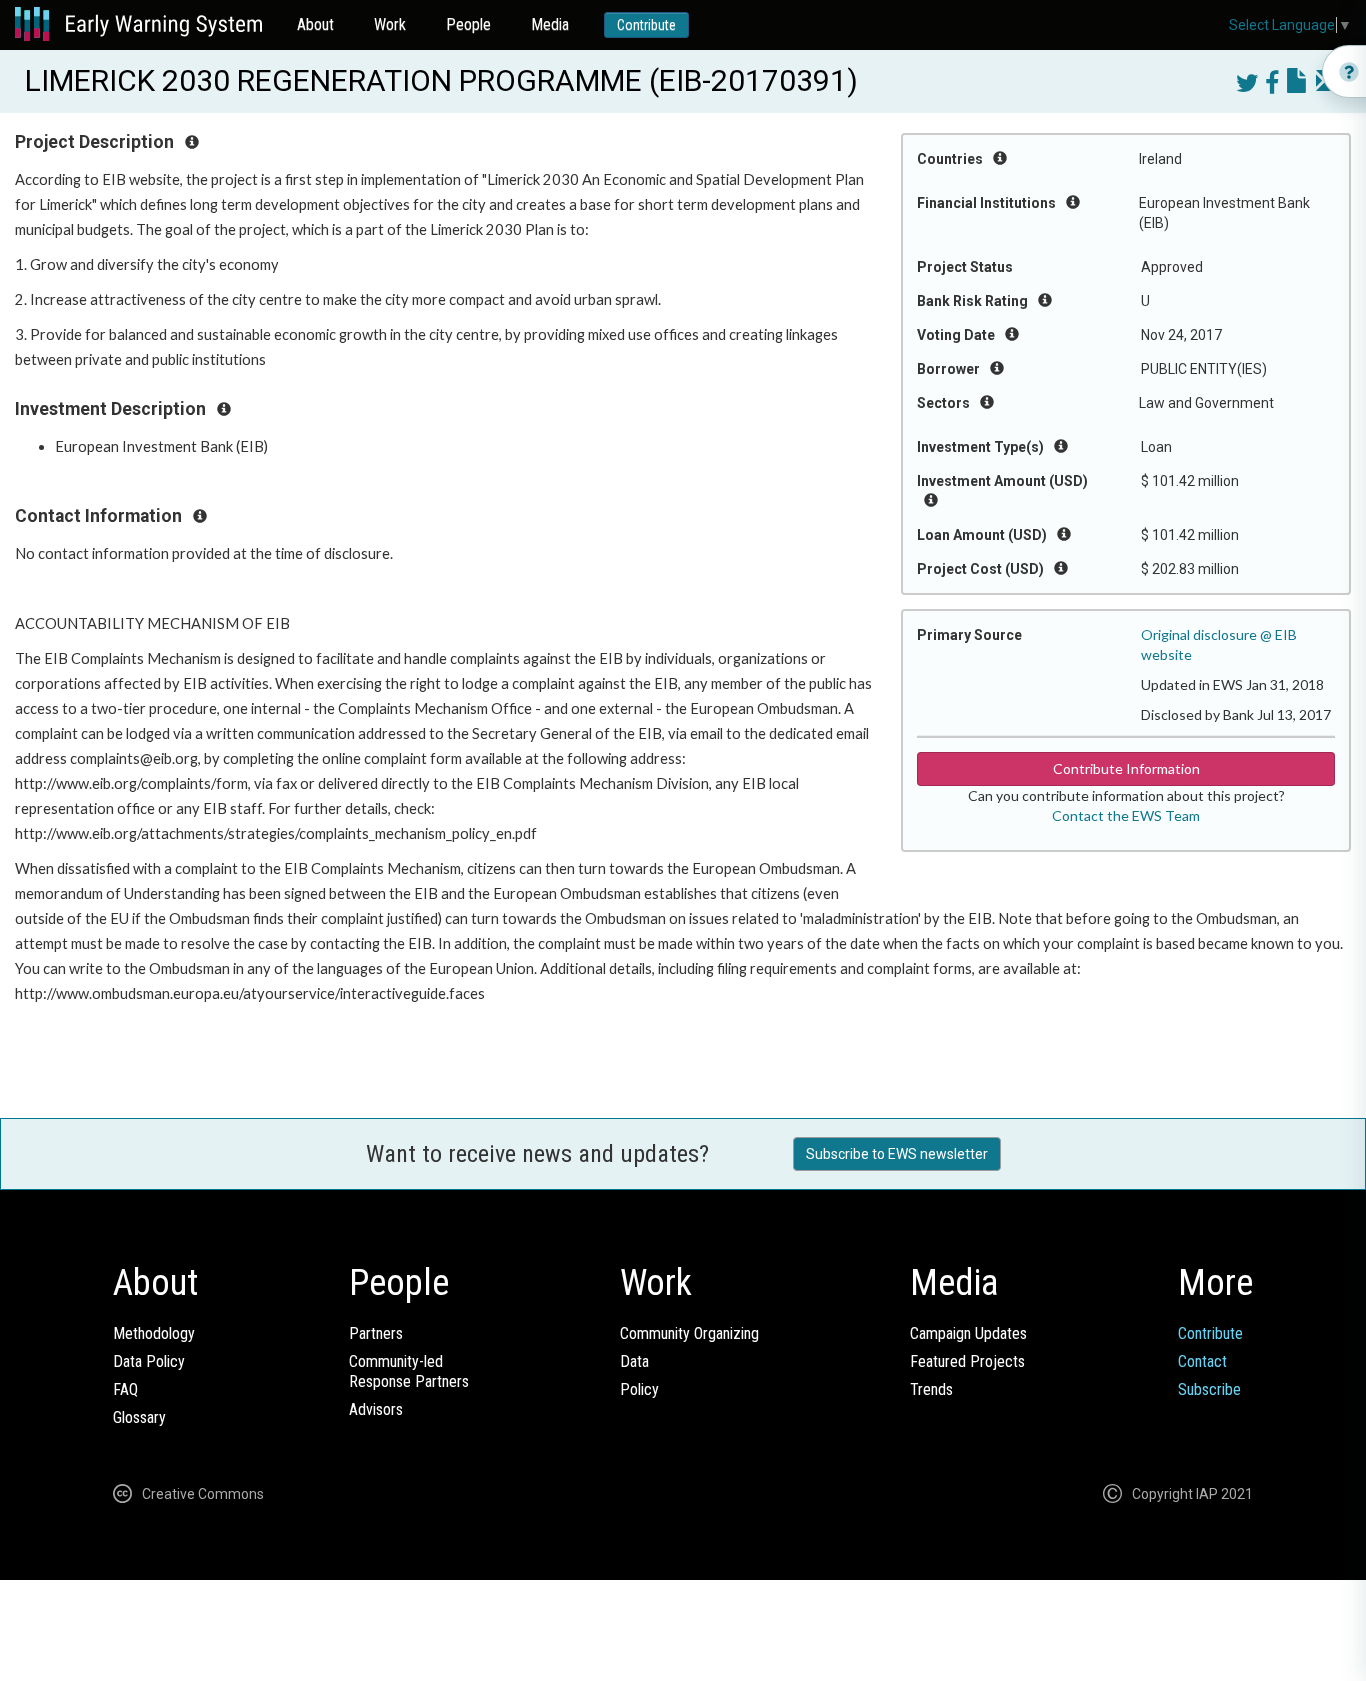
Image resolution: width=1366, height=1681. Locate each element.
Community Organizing (689, 1333)
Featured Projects (967, 1361)
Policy (639, 1389)
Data (634, 1361)
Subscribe (1209, 1389)
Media (550, 24)
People (468, 24)
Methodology (154, 1333)
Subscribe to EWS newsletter (897, 1154)
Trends (931, 1389)
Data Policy (149, 1361)
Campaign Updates (968, 1333)
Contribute (646, 25)
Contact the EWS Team (1126, 815)
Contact (1202, 1361)
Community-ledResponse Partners (409, 1371)
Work (390, 24)
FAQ (125, 1389)
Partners (376, 1333)
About (315, 24)
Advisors (376, 1409)
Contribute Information (1126, 768)
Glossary (139, 1417)
